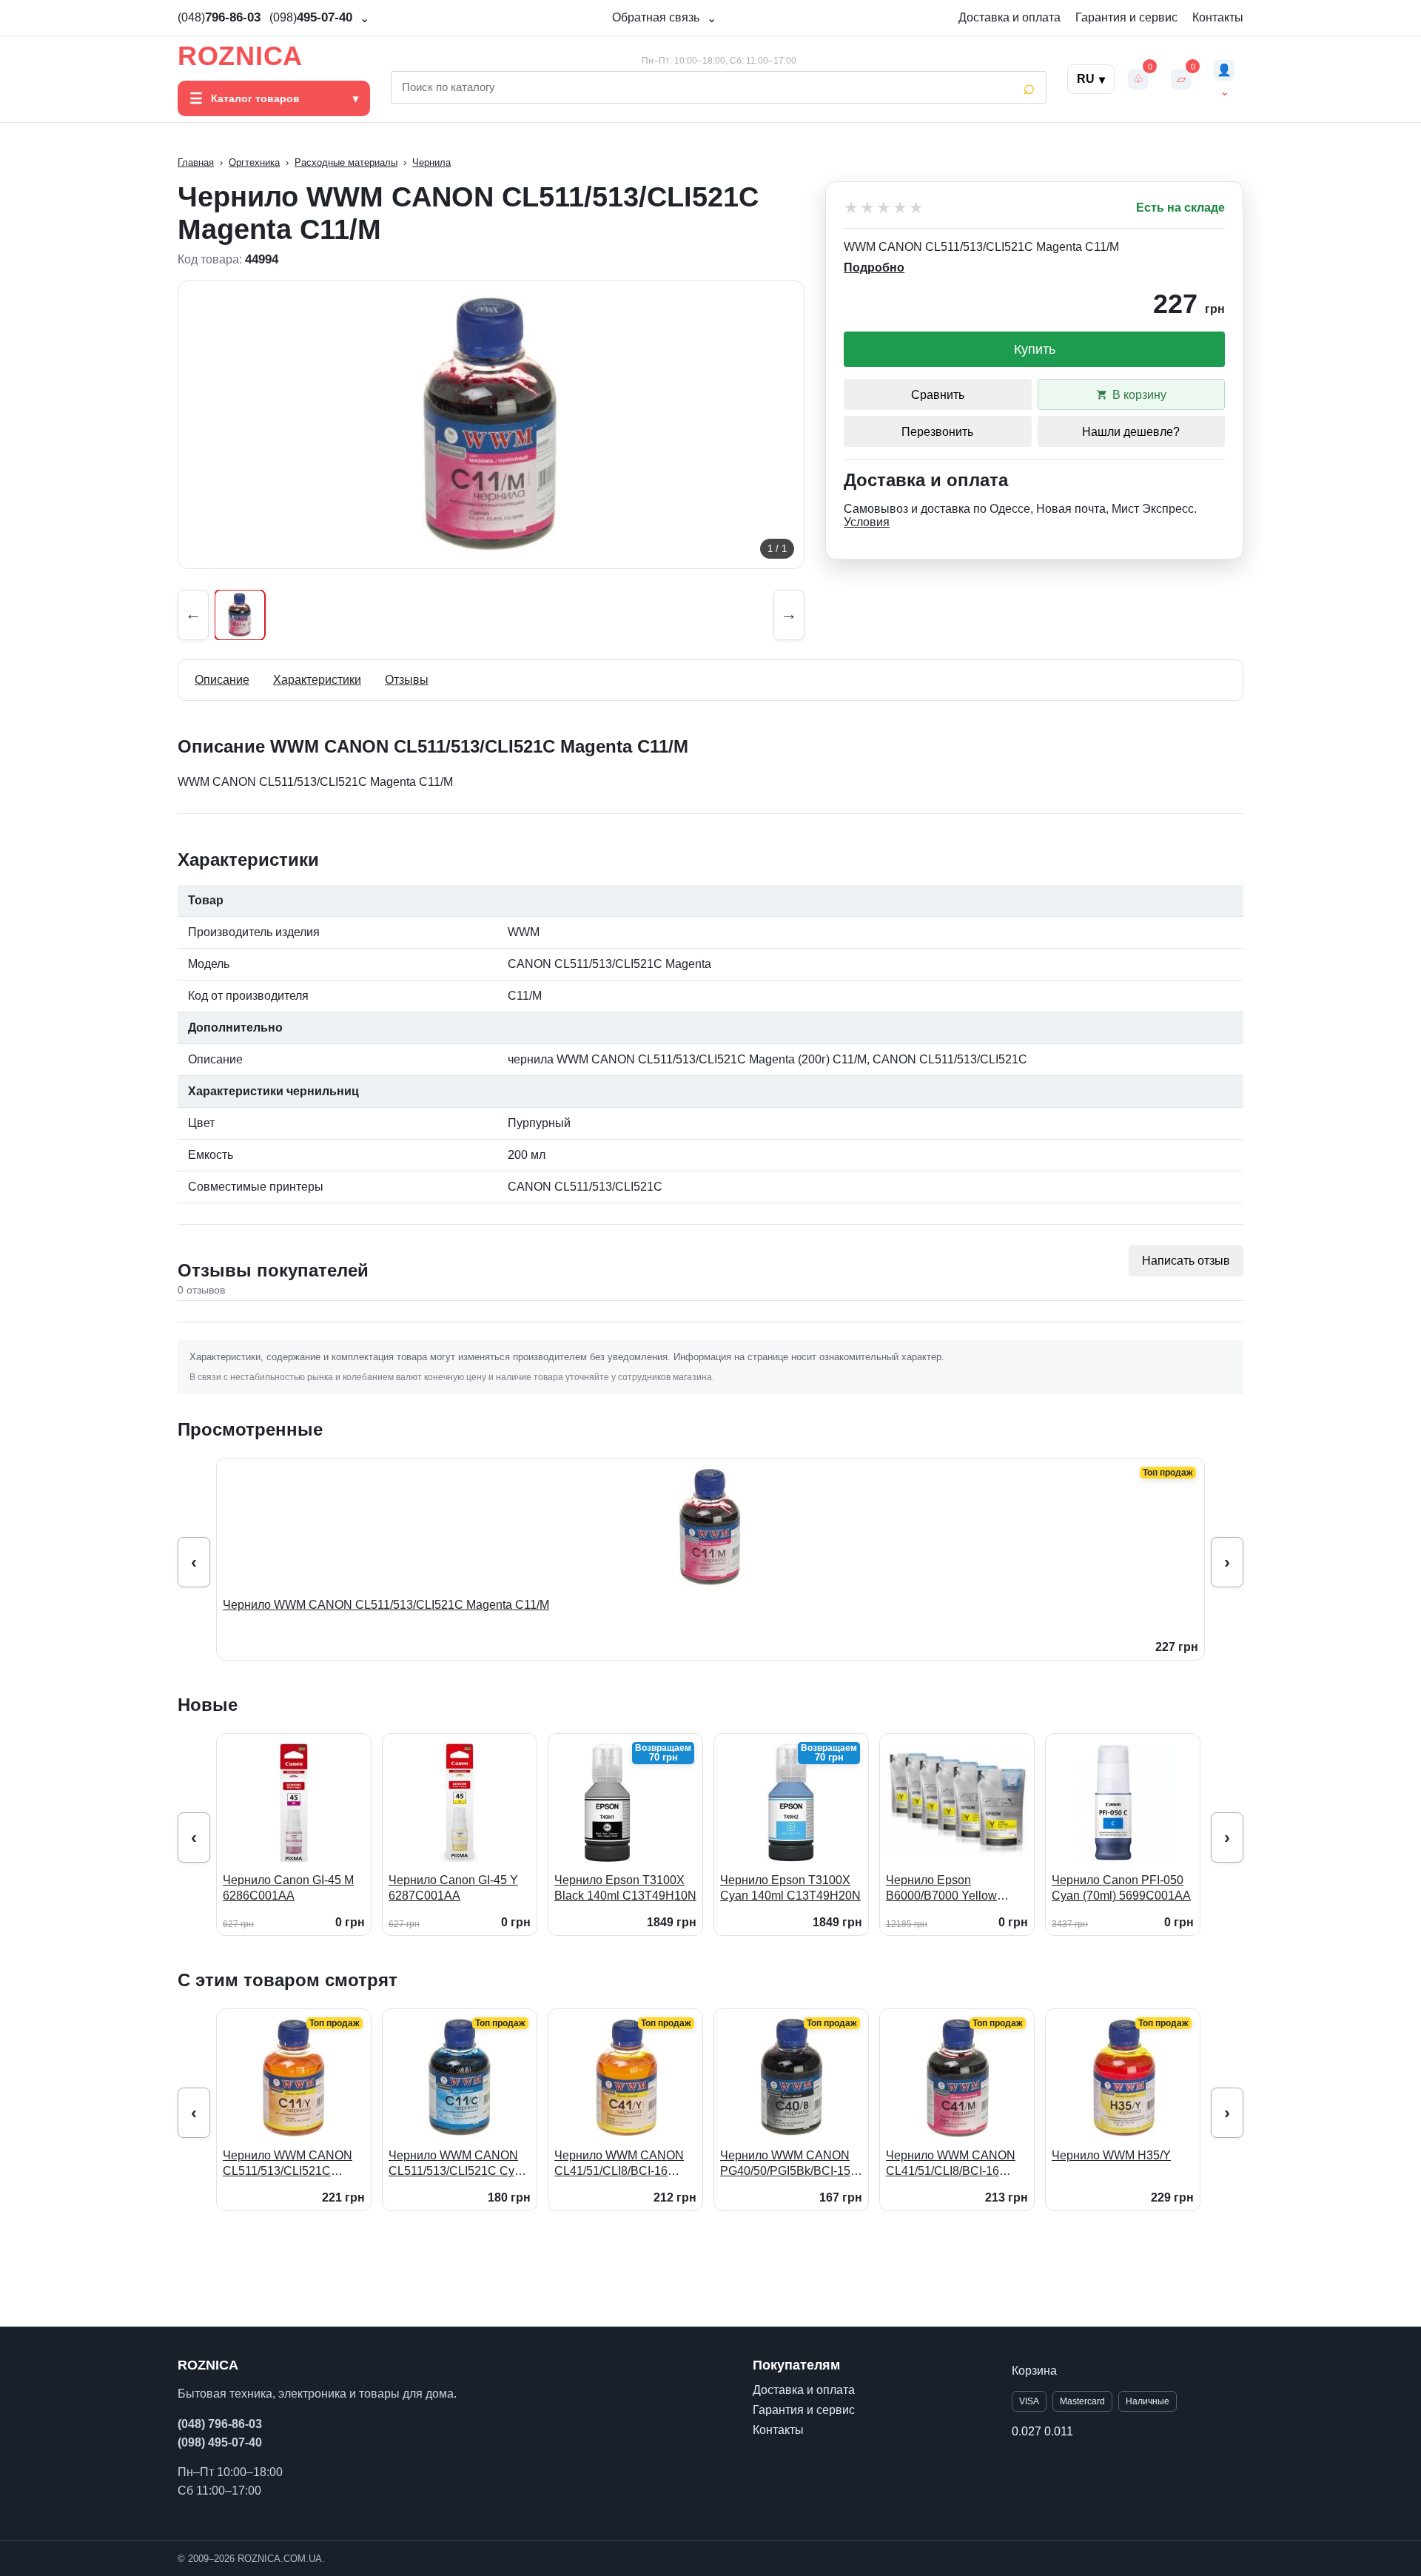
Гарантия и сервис (1126, 17)
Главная (196, 162)
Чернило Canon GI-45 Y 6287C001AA (453, 1888)
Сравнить (938, 395)
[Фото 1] (240, 615)
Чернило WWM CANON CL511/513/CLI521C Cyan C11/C (458, 2164)
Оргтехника (254, 162)
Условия (867, 522)
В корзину (1139, 395)
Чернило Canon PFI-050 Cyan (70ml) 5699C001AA (1121, 1888)
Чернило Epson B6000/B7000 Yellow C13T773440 (941, 1889)
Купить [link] (1035, 349)
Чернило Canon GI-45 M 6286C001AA (288, 1888)
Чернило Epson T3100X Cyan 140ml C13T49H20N (790, 1888)
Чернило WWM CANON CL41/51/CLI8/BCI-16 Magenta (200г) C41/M (951, 2164)
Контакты (1218, 17)
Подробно (874, 268)
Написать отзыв (1186, 1261)
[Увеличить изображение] (491, 425)
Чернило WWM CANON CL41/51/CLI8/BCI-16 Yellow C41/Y (619, 2164)
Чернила (431, 162)
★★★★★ (884, 208)
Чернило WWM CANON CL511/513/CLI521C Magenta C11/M (386, 1605)
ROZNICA (240, 56)
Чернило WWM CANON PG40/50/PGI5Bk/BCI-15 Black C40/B (785, 2164)
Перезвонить (937, 432)
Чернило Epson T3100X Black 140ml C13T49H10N (625, 1888)
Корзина (1034, 2371)
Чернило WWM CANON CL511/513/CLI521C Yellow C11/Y (288, 2164)
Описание (222, 680)
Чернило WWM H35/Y (1111, 2155)
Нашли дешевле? (1131, 432)
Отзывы (407, 680)
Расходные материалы (346, 162)
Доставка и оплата (1010, 17)
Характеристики (317, 680)
